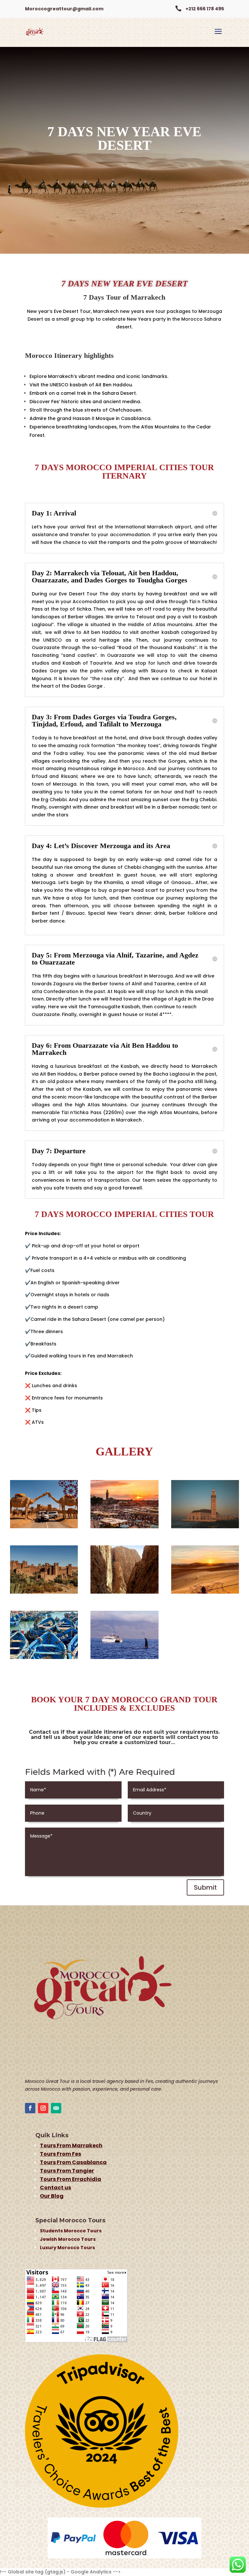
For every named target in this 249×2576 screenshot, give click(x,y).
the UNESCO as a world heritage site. (84, 640)
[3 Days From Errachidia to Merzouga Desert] (205, 1592)
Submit (205, 1887)
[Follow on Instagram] (43, 2108)
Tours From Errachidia (71, 2179)
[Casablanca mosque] (205, 1527)
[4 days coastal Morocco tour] (44, 1657)
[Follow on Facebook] (30, 2108)
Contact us (55, 2188)
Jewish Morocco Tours (68, 2239)
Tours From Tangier (67, 2171)
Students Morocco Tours (71, 2231)
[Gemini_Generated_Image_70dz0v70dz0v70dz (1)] (44, 1527)
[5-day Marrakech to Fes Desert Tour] (124, 1592)
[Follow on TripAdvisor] (56, 2108)
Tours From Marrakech (71, 2145)
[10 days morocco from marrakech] (44, 1592)
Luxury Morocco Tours (67, 2248)
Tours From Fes (60, 2154)
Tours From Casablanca (73, 2162)
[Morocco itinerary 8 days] (124, 1657)
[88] (124, 1527)
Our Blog (52, 2196)
